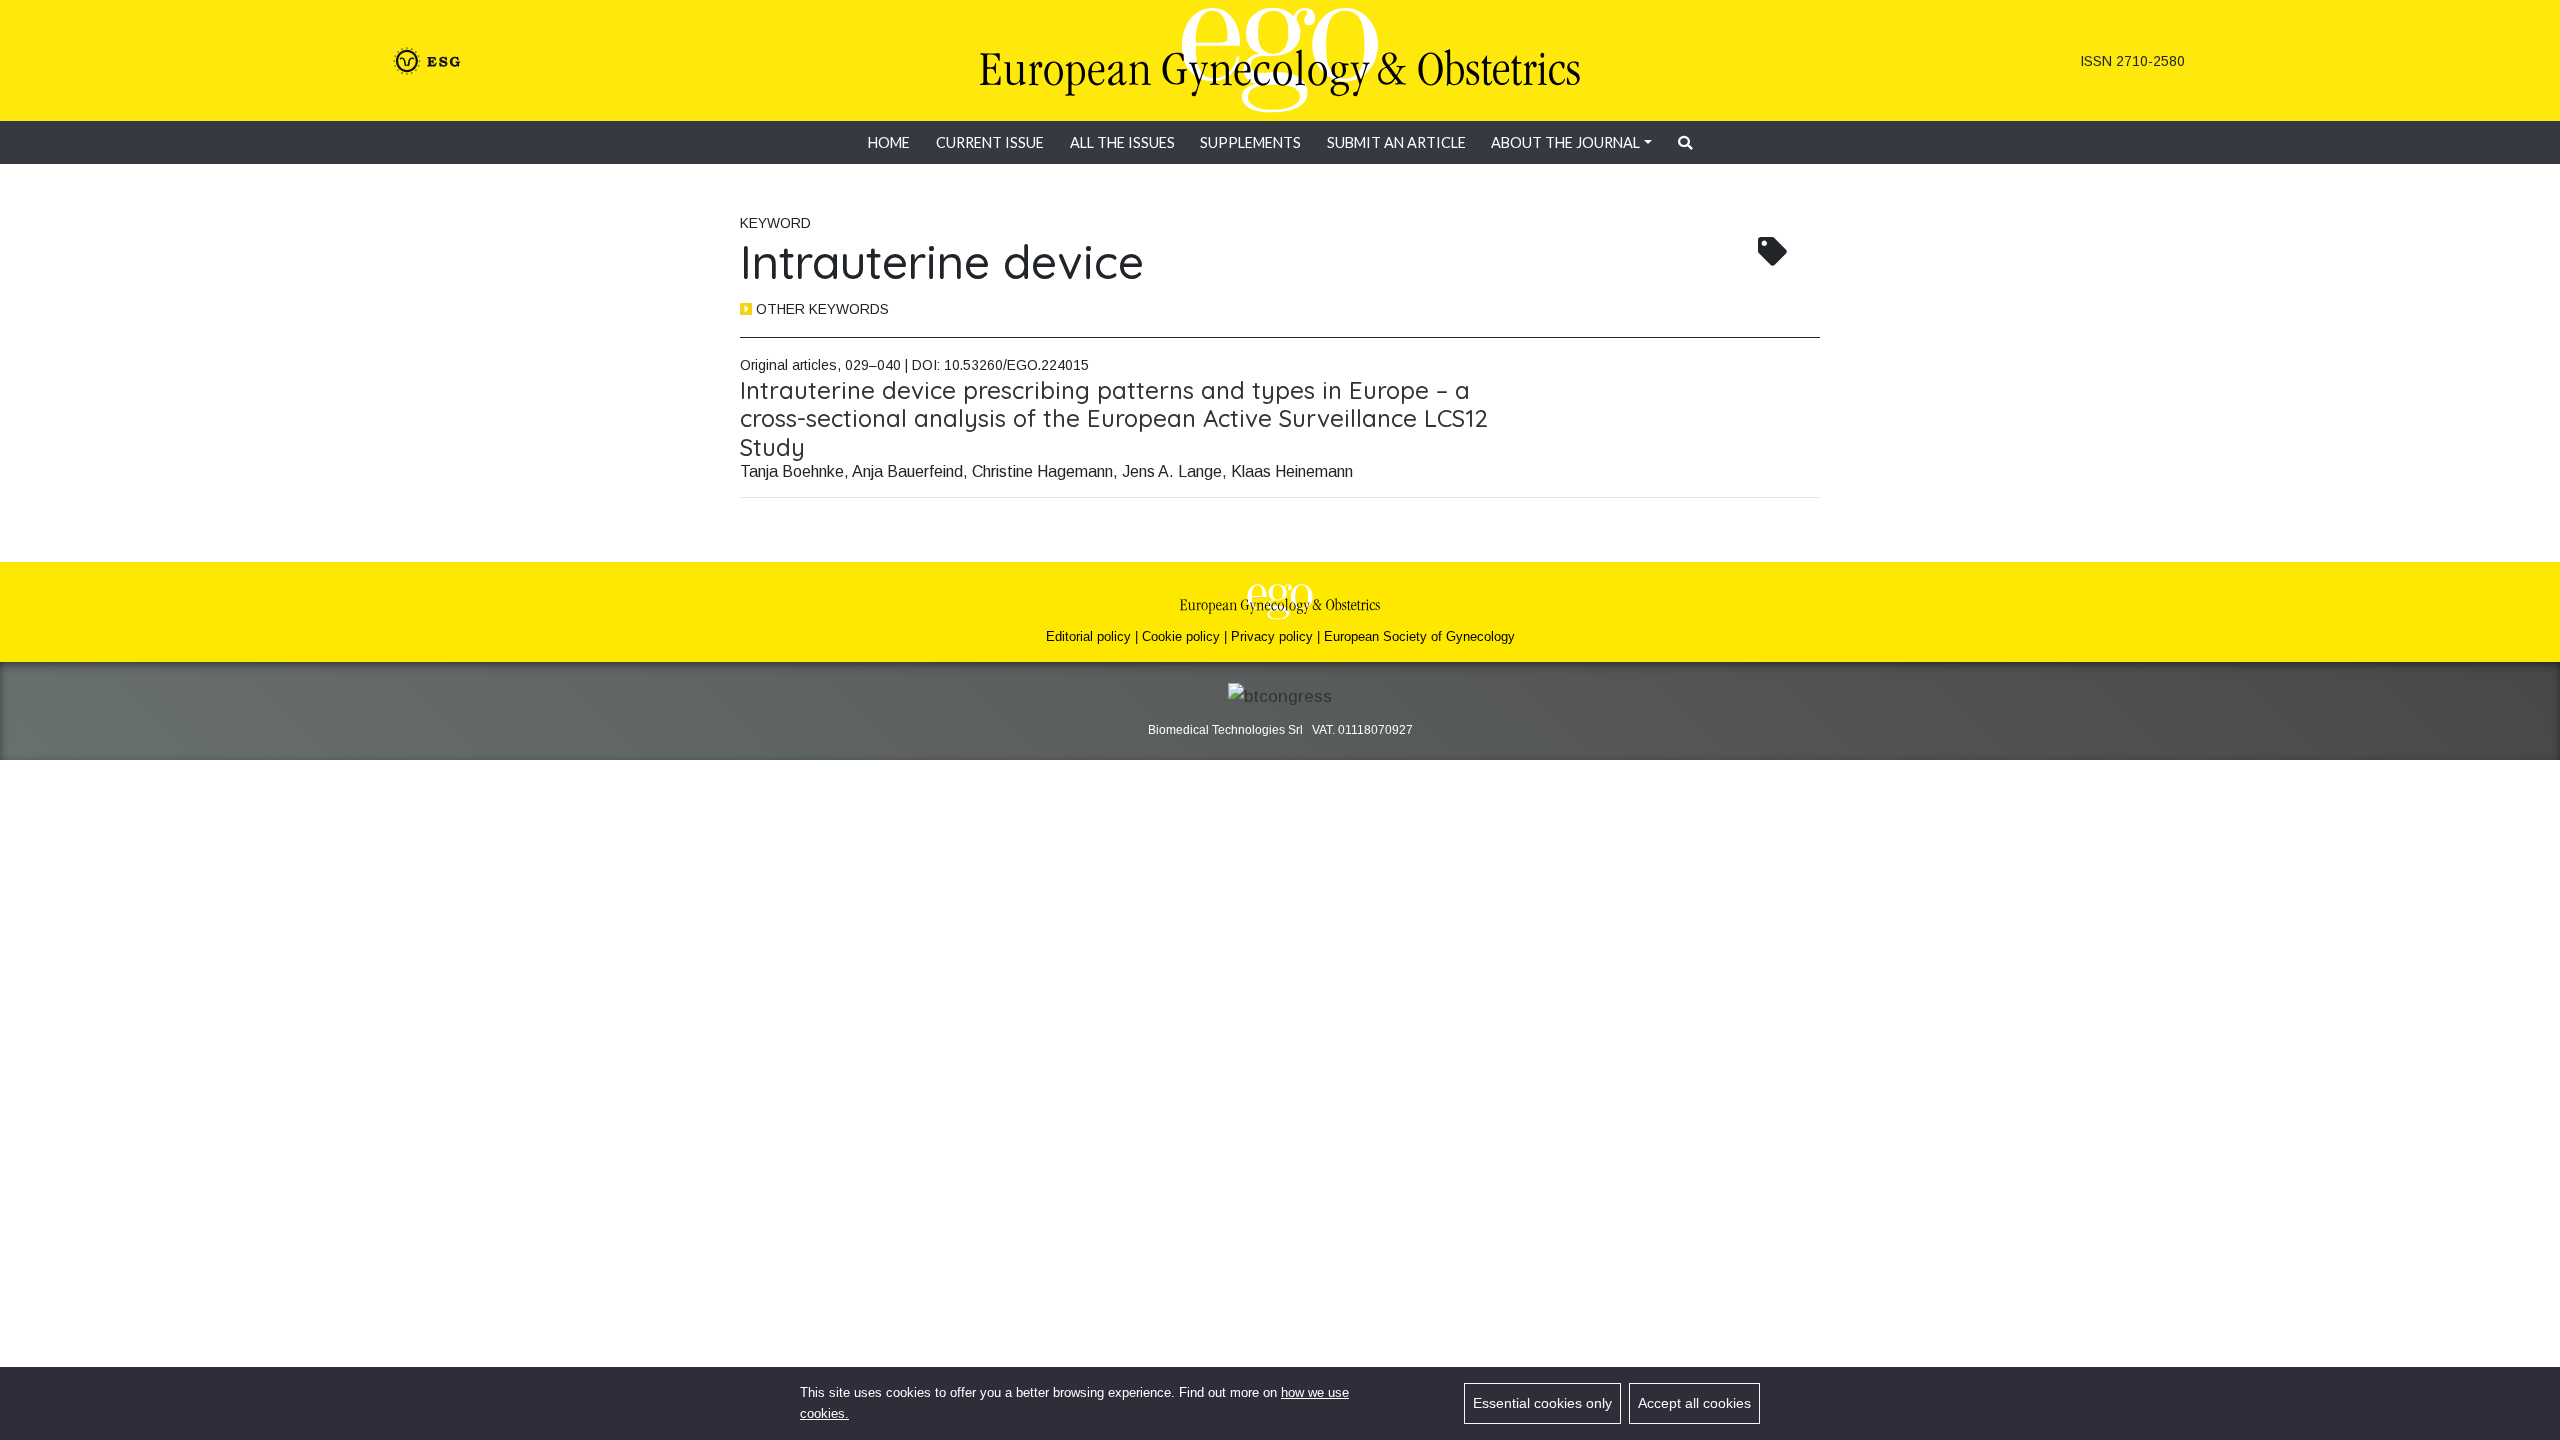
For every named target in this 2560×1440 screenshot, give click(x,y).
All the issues (1122, 142)
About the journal (1565, 142)
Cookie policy (1181, 636)
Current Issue (990, 142)
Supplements (1250, 142)
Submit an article (1396, 142)
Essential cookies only (1542, 1403)
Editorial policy (1088, 636)
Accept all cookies (1694, 1403)
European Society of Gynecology (1419, 636)
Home (889, 142)
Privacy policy (1272, 636)
